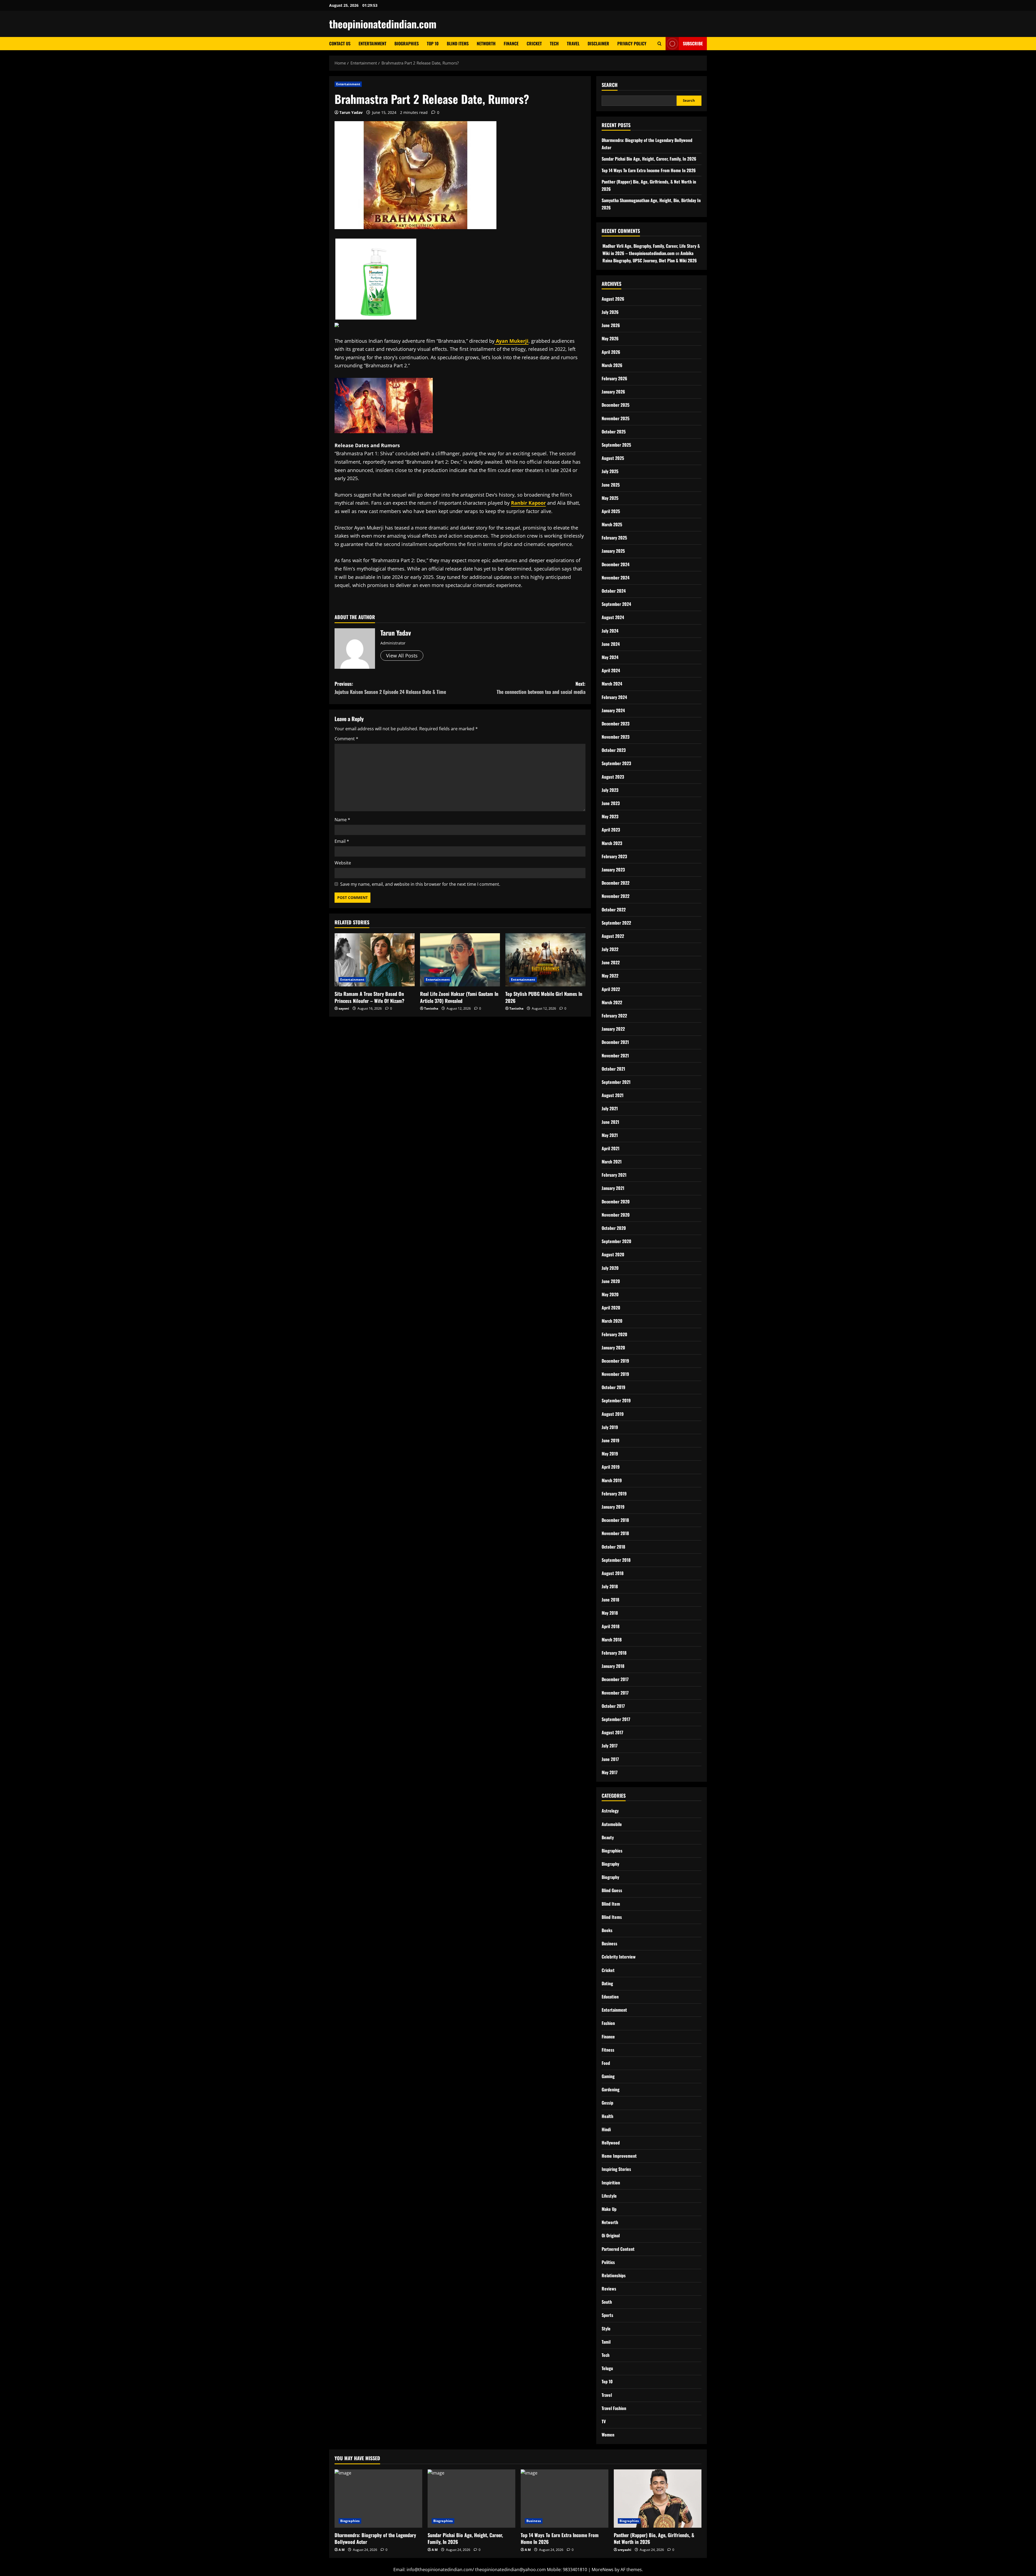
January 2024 (613, 710)
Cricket (534, 43)
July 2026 (610, 312)
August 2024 (613, 617)
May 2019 (610, 1454)
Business (609, 1943)
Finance (511, 43)
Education (610, 1997)
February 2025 (614, 538)
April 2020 (611, 1308)
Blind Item (611, 1904)
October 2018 (613, 1547)
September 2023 (616, 763)
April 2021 (611, 1148)
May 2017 (610, 1772)
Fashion (608, 2023)
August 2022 (613, 936)
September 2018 (616, 1560)
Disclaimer (598, 43)
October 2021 (613, 1069)
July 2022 (610, 949)
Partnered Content (618, 2249)
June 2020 (611, 1281)
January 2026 (613, 392)
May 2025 (610, 498)
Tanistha (431, 1008)
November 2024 (616, 578)
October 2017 (613, 1706)
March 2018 (612, 1640)
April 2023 (611, 830)
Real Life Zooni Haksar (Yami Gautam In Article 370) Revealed (459, 997)
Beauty (608, 1837)
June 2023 (611, 803)
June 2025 (611, 485)
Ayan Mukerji (512, 341)
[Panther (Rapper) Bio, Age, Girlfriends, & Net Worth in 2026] (658, 2499)
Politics (608, 2262)
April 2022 (611, 989)
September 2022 (616, 923)
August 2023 (613, 777)
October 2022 (614, 909)
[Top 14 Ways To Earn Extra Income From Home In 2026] (565, 2499)
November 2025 (616, 418)
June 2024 (611, 644)
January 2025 (613, 551)
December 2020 (616, 1202)
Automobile (612, 1824)
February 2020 (614, 1334)
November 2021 (615, 1055)
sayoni (344, 1008)
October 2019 (614, 1387)
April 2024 (611, 670)
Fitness (608, 2050)
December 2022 (616, 883)
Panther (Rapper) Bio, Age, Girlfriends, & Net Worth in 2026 (654, 2538)
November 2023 (616, 737)
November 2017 (615, 1693)
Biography (610, 1864)
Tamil (606, 2342)
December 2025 (616, 405)
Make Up (609, 2209)
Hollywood (611, 2143)
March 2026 (612, 365)
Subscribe (693, 43)
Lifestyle (609, 2196)
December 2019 (615, 1361)
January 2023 (613, 870)
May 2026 (610, 338)
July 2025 (610, 471)
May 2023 (610, 816)
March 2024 (612, 684)
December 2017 (615, 1679)
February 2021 (614, 1175)
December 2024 (616, 564)
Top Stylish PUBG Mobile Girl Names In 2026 (544, 997)
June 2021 (610, 1122)
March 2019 (612, 1480)
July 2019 (610, 1427)
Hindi (606, 2129)
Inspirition (611, 2183)
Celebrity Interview (619, 1957)
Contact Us (340, 43)
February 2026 (614, 378)
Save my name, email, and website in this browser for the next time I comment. (420, 884)
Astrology (610, 1811)
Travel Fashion (614, 2408)
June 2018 (610, 1600)
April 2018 (611, 1626)
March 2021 (612, 1162)
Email (342, 841)
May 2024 (610, 657)
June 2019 (611, 1440)
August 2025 (613, 458)
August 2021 (613, 1095)
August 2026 (613, 299)
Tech (554, 43)
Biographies (407, 43)
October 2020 (614, 1228)
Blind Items (458, 43)
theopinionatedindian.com (383, 24)
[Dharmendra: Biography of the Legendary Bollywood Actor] (378, 2499)
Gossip (607, 2103)
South (607, 2302)
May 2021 (610, 1135)
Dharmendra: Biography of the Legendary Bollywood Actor (375, 2538)
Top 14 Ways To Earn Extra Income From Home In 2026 (649, 170)
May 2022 (610, 976)
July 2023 (610, 790)
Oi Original (611, 2235)
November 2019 (615, 1374)
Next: (541, 688)
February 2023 (614, 856)
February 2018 (614, 1653)
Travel (573, 43)
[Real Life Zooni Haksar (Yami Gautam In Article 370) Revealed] (460, 960)
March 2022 (612, 1002)
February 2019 (614, 1494)
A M (342, 2550)
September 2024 (616, 604)
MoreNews (603, 2570)
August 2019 (613, 1414)
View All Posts (402, 656)
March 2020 (612, 1321)
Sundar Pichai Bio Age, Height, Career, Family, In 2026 (649, 159)
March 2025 (612, 524)
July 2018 (610, 1586)
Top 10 (433, 43)
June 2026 (611, 325)
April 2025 (611, 511)
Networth (486, 43)
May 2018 (610, 1613)
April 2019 (611, 1467)
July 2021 (610, 1108)
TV (604, 2421)
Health (607, 2116)
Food (606, 2063)
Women (608, 2435)
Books (607, 1930)
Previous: (390, 688)
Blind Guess (612, 1890)
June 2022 (611, 962)
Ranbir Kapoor (528, 503)
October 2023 (614, 750)
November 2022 (616, 896)
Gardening (611, 2089)
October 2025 (614, 432)
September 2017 (616, 1719)
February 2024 (614, 697)
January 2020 (613, 1348)
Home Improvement (619, 2156)
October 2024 (614, 591)
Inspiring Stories (616, 2169)
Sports (607, 2315)
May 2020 (610, 1294)
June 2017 (610, 1759)
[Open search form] (660, 44)
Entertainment (372, 43)
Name (342, 820)
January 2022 (613, 1029)
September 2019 (616, 1400)
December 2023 (616, 724)
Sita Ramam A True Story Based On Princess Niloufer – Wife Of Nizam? (369, 997)
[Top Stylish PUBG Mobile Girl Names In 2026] (545, 960)
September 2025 (616, 445)
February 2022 (614, 1016)
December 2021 (615, 1042)
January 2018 (613, 1666)
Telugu (607, 2368)
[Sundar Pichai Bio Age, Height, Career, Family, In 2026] (471, 2499)
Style (606, 2329)
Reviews (609, 2289)
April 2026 (611, 352)
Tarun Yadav (351, 112)
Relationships (614, 2275)
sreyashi (625, 2550)
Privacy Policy (632, 43)
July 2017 (610, 1746)
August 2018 (613, 1573)
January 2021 (613, 1188)
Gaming (608, 2076)
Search (610, 85)
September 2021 (616, 1082)
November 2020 (616, 1215)
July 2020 (610, 1268)
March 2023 (612, 843)
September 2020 (616, 1241)
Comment (346, 739)
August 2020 (613, 1254)
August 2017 (612, 1732)
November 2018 (615, 1533)
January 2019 (613, 1507)
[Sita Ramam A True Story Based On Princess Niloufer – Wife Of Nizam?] (375, 960)
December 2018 (615, 1520)
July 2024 (610, 631)
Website (343, 863)
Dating (607, 1983)
